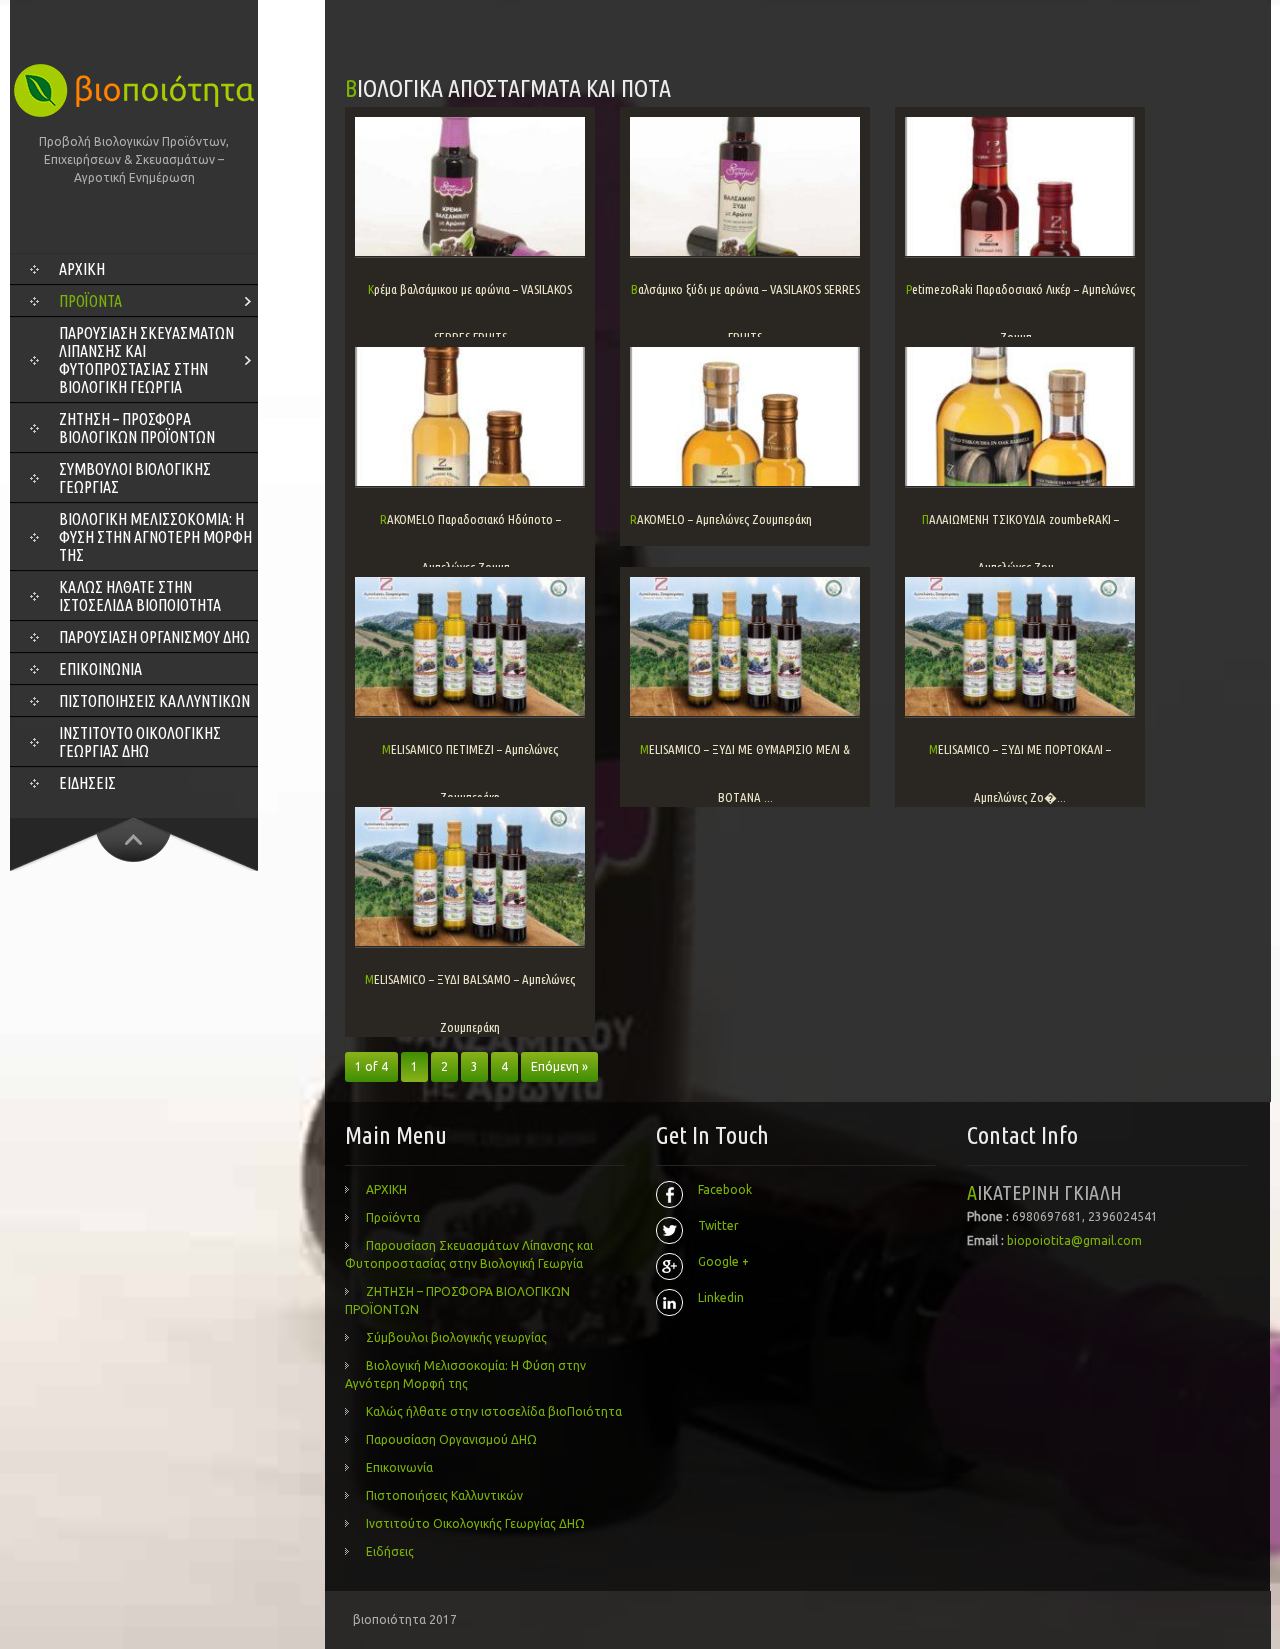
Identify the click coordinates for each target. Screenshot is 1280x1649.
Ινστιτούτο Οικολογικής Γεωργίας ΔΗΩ (140, 742)
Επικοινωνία (100, 669)
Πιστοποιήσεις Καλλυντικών (154, 701)
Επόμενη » (559, 1066)
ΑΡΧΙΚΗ (82, 269)
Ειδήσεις (87, 783)
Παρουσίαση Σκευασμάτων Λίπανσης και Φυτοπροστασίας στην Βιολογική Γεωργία (146, 360)
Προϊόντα (90, 301)
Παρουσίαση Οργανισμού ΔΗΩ (154, 637)
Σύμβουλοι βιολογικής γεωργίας (135, 478)
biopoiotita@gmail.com (1074, 1240)
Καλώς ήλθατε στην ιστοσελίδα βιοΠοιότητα (140, 596)
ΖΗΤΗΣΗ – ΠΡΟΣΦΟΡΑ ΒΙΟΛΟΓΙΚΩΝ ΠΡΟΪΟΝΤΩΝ (137, 428)
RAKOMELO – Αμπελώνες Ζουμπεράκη (721, 519)
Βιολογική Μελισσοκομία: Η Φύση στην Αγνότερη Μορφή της (155, 537)
